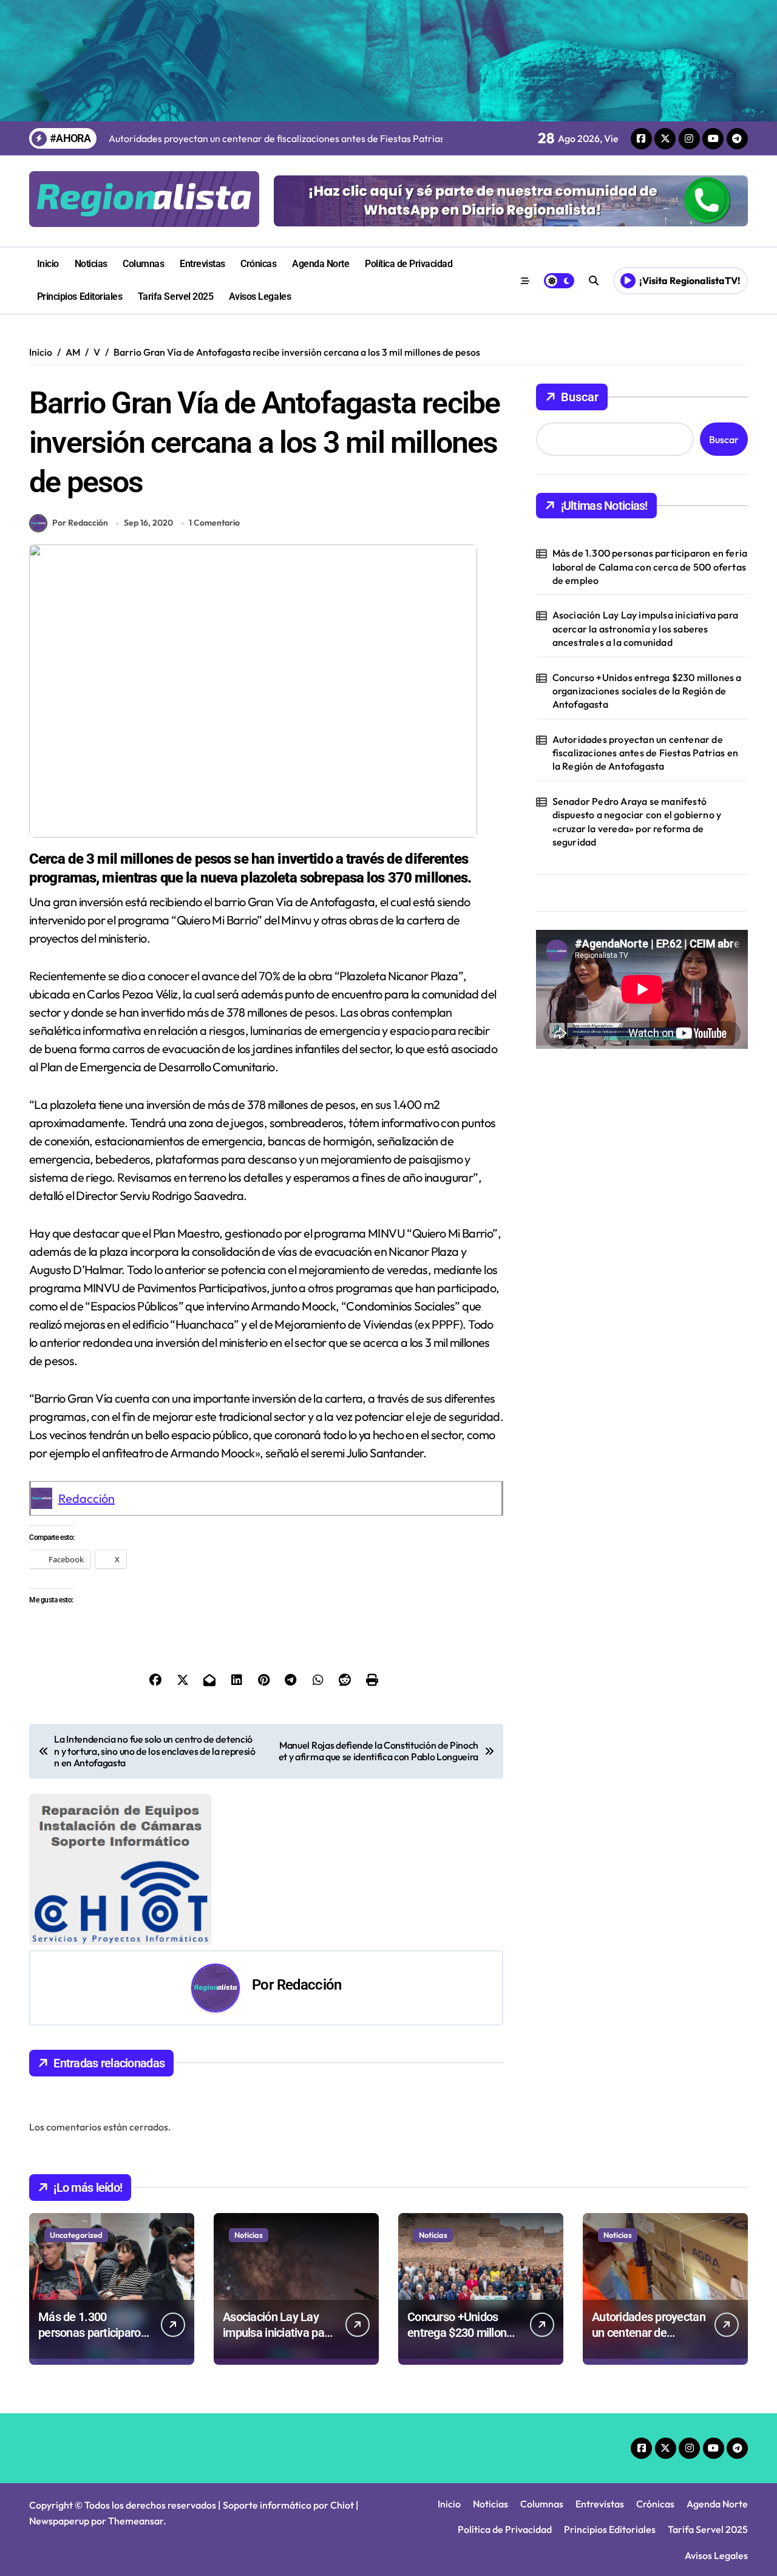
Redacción (87, 1498)
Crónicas (258, 264)
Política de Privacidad (409, 264)
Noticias (91, 264)
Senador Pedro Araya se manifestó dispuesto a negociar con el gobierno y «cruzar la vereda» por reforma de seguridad (637, 822)
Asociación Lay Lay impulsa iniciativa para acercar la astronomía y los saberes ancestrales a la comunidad (645, 629)
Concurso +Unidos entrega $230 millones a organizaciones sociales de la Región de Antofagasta (647, 691)
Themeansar (136, 2521)
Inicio (48, 264)
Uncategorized (76, 2235)
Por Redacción (80, 523)
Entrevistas (202, 264)
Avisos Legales (260, 297)
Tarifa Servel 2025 (175, 297)
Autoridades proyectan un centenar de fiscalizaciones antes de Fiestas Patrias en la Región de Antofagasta (646, 753)
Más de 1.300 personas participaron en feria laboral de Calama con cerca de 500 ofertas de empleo (650, 567)
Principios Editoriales (80, 297)
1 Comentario (214, 523)
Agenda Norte (321, 264)
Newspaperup (59, 2521)
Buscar (580, 397)
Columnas (143, 264)
